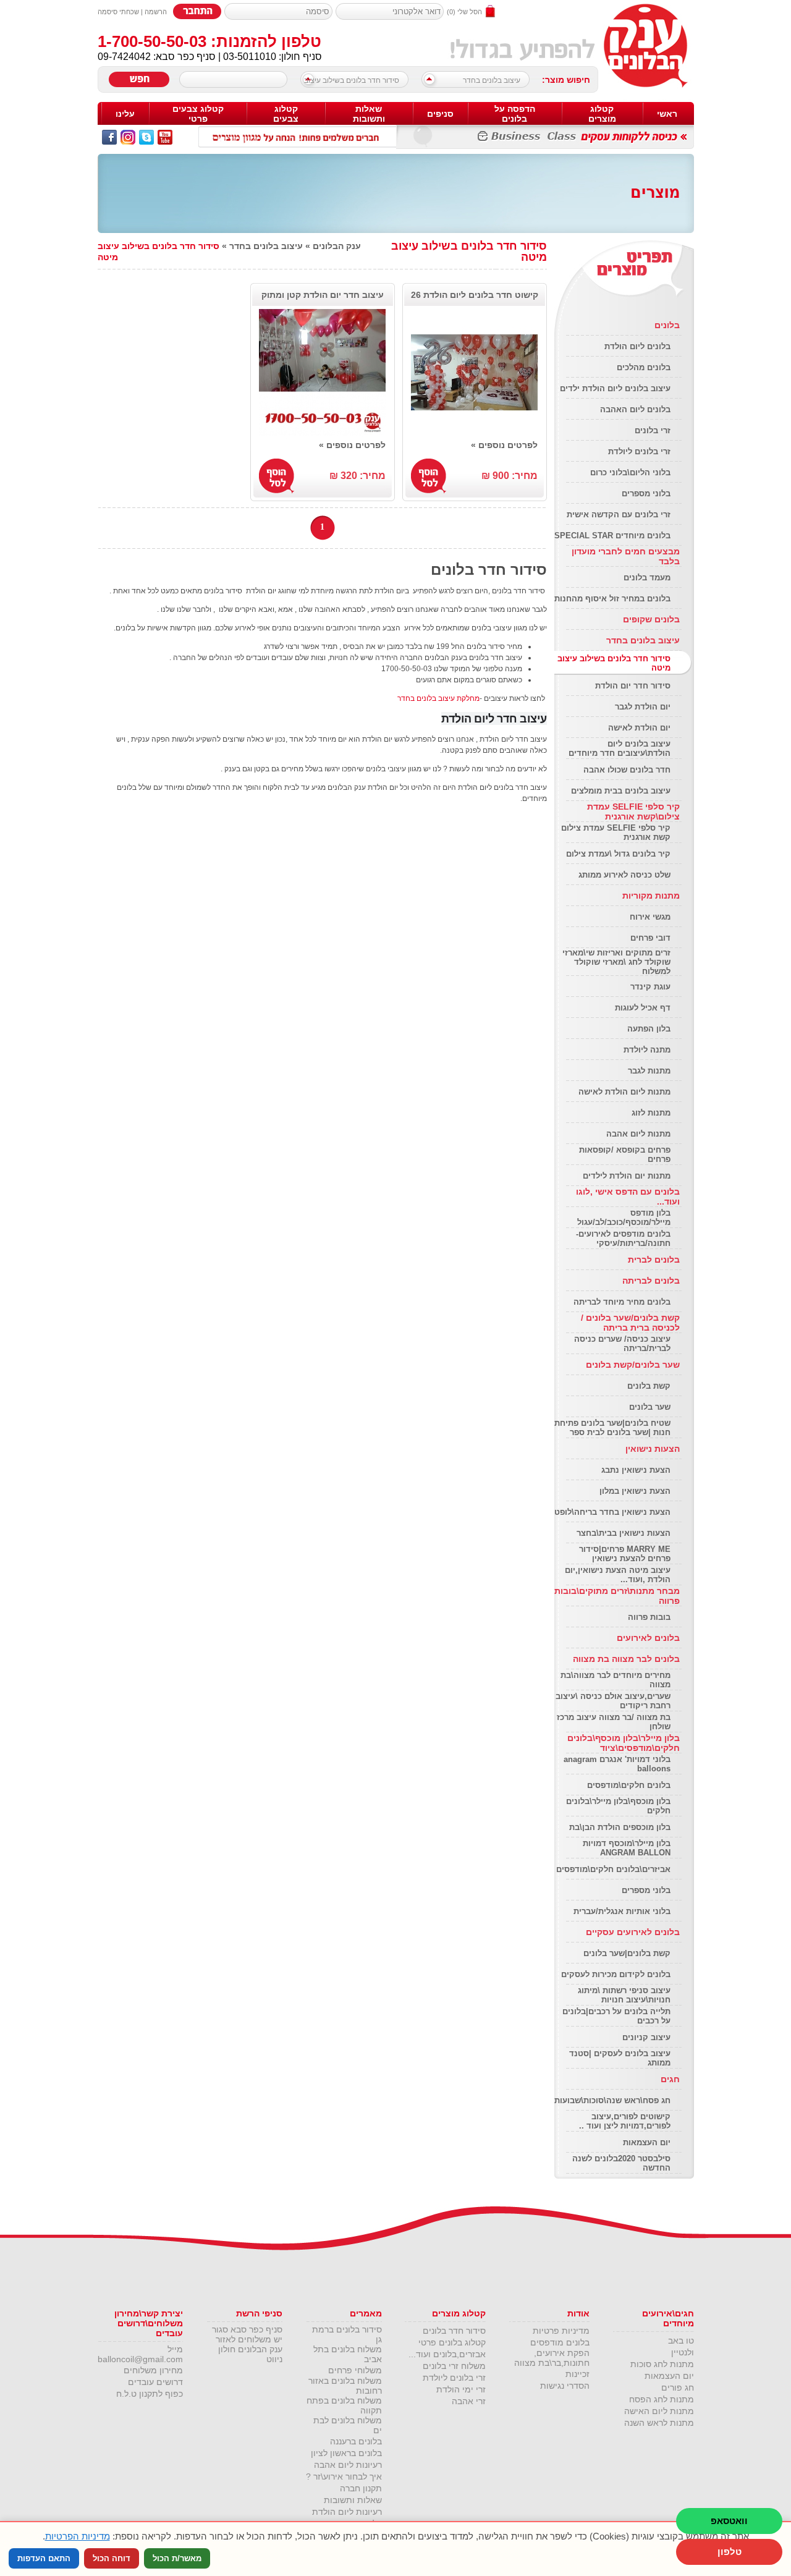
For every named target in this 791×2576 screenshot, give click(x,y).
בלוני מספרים (646, 494)
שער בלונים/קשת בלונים (633, 1365)
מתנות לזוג (651, 1113)
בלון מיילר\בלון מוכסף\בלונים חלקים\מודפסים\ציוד (624, 1743)
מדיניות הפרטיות (78, 2536)
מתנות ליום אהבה (638, 1134)
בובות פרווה (649, 1617)
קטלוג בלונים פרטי (452, 2342)
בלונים (667, 325)
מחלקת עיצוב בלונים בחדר (438, 698)
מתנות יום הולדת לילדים (627, 1176)
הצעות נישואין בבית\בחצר (624, 1533)
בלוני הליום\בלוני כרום (630, 472)
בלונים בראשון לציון (346, 2453)
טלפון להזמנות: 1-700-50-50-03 (209, 41)
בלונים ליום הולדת (637, 346)
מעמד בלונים (647, 578)
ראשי (667, 114)
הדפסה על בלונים (515, 114)
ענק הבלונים (337, 246)
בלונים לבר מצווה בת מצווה (626, 1659)
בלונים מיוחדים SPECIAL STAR (612, 536)
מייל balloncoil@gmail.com (140, 2354)
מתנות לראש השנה (659, 2423)
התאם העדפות (44, 2558)
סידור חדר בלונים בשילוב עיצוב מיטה (355, 83)
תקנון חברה (361, 2488)
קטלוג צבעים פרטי (198, 114)
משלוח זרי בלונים (454, 2366)
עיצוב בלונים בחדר (492, 80)
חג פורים (678, 2387)
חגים (670, 2079)
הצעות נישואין (653, 1449)
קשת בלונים (649, 1386)
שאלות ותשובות (369, 114)
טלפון (730, 2552)
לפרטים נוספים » (504, 445)
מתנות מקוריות (651, 896)
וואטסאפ (729, 2521)
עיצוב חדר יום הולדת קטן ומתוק (323, 295)
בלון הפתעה (649, 1029)
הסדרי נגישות (565, 2386)
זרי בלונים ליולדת (639, 451)
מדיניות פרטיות (561, 2331)
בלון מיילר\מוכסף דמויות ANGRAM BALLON (627, 1848)
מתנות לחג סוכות (662, 2364)
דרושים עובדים (155, 2382)
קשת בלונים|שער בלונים (627, 1953)
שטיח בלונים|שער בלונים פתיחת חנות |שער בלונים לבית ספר (612, 1428)
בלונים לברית (654, 1260)
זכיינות (577, 2374)
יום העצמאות (647, 2142)
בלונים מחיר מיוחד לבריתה (622, 1302)
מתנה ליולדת (647, 1050)
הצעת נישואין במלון (635, 1491)
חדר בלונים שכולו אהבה (627, 770)
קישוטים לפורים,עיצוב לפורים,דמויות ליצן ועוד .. (625, 2121)
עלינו (125, 114)
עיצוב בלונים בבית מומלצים (621, 791)
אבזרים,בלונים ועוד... (447, 2354)
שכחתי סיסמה (118, 12)
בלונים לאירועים (648, 1638)
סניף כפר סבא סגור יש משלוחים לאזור (247, 2334)
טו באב (681, 2341)
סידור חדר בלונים (454, 2331)
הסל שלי (470, 12)
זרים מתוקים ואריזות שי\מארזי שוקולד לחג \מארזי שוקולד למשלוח (616, 962)
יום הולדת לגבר (643, 707)
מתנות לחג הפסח (662, 2399)
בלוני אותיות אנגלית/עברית (622, 1911)
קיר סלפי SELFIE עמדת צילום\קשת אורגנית (633, 811)
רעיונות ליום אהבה (348, 2465)
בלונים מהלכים (644, 367)
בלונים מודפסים (560, 2342)
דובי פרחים (650, 938)
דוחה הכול (112, 2558)
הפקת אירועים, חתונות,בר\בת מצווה (552, 2358)
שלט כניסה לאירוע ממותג (624, 875)
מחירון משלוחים (153, 2370)
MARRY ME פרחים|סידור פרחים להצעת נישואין (625, 1554)
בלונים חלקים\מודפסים (629, 1785)
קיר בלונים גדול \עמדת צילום (618, 854)
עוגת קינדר (650, 987)
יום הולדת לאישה (639, 728)
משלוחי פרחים (355, 2370)
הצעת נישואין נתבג (636, 1470)
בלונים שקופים (651, 619)
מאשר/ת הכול (177, 2558)
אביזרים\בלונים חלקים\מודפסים (613, 1869)
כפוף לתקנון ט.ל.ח (150, 2394)
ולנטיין (683, 2352)
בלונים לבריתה (651, 1281)
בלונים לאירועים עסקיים (633, 1932)
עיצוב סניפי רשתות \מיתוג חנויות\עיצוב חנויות (624, 1995)
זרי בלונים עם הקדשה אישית (619, 515)
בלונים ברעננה (356, 2441)
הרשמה (156, 12)
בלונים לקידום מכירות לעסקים (616, 1974)
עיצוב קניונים (646, 2037)
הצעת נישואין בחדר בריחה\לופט (612, 1512)
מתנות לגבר (649, 1071)
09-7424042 (124, 57)
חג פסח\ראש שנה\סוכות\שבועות (612, 2100)
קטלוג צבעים (286, 114)
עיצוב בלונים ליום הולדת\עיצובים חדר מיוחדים (620, 748)
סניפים (440, 114)
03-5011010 (250, 57)
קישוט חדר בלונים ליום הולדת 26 (475, 295)
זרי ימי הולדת (461, 2389)
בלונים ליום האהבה (635, 409)
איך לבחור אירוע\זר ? (344, 2476)
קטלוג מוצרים (602, 114)
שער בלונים (650, 1407)
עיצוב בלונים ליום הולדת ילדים (615, 388)
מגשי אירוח (650, 917)
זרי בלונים (653, 430)
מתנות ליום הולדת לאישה (624, 1092)
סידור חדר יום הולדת (633, 686)
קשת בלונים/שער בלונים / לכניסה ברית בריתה (630, 1323)
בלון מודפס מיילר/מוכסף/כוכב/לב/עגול (624, 1218)
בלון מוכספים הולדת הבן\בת (620, 1827)
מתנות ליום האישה (659, 2411)
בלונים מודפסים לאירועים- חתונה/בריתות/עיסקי (623, 1239)
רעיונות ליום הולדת (347, 2512)
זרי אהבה (469, 2401)
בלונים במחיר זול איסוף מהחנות (612, 599)
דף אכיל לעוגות (643, 1008)
